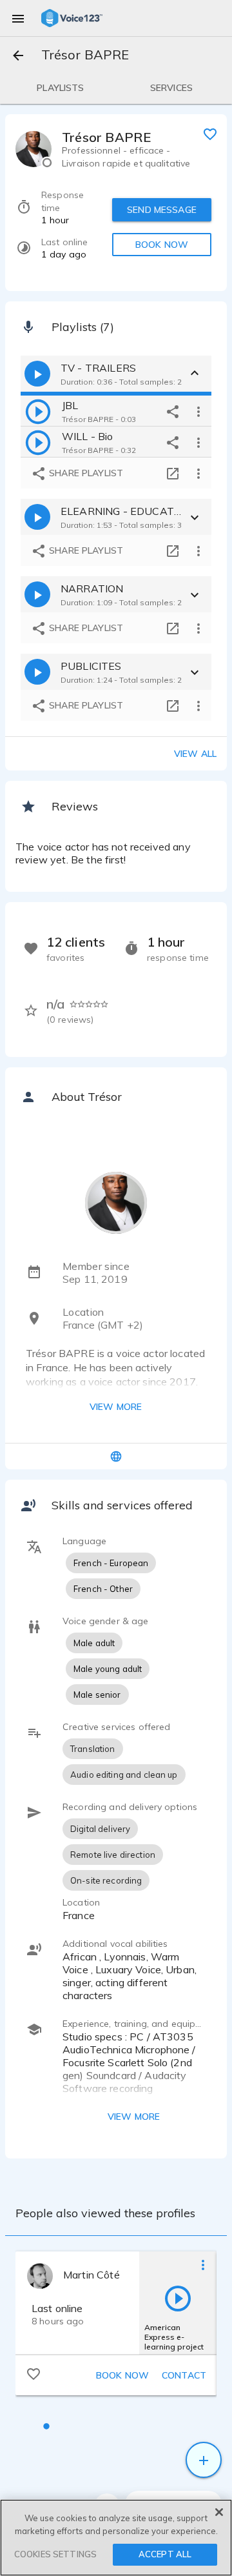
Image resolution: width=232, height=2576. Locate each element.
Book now (122, 2375)
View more (116, 1407)
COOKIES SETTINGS (55, 2554)
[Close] (219, 2512)
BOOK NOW (162, 245)
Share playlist (85, 473)
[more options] (198, 411)
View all (195, 754)
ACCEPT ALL (165, 2554)
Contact (184, 2375)
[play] (38, 411)
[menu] (18, 18)
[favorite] (210, 134)
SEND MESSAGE (162, 210)
